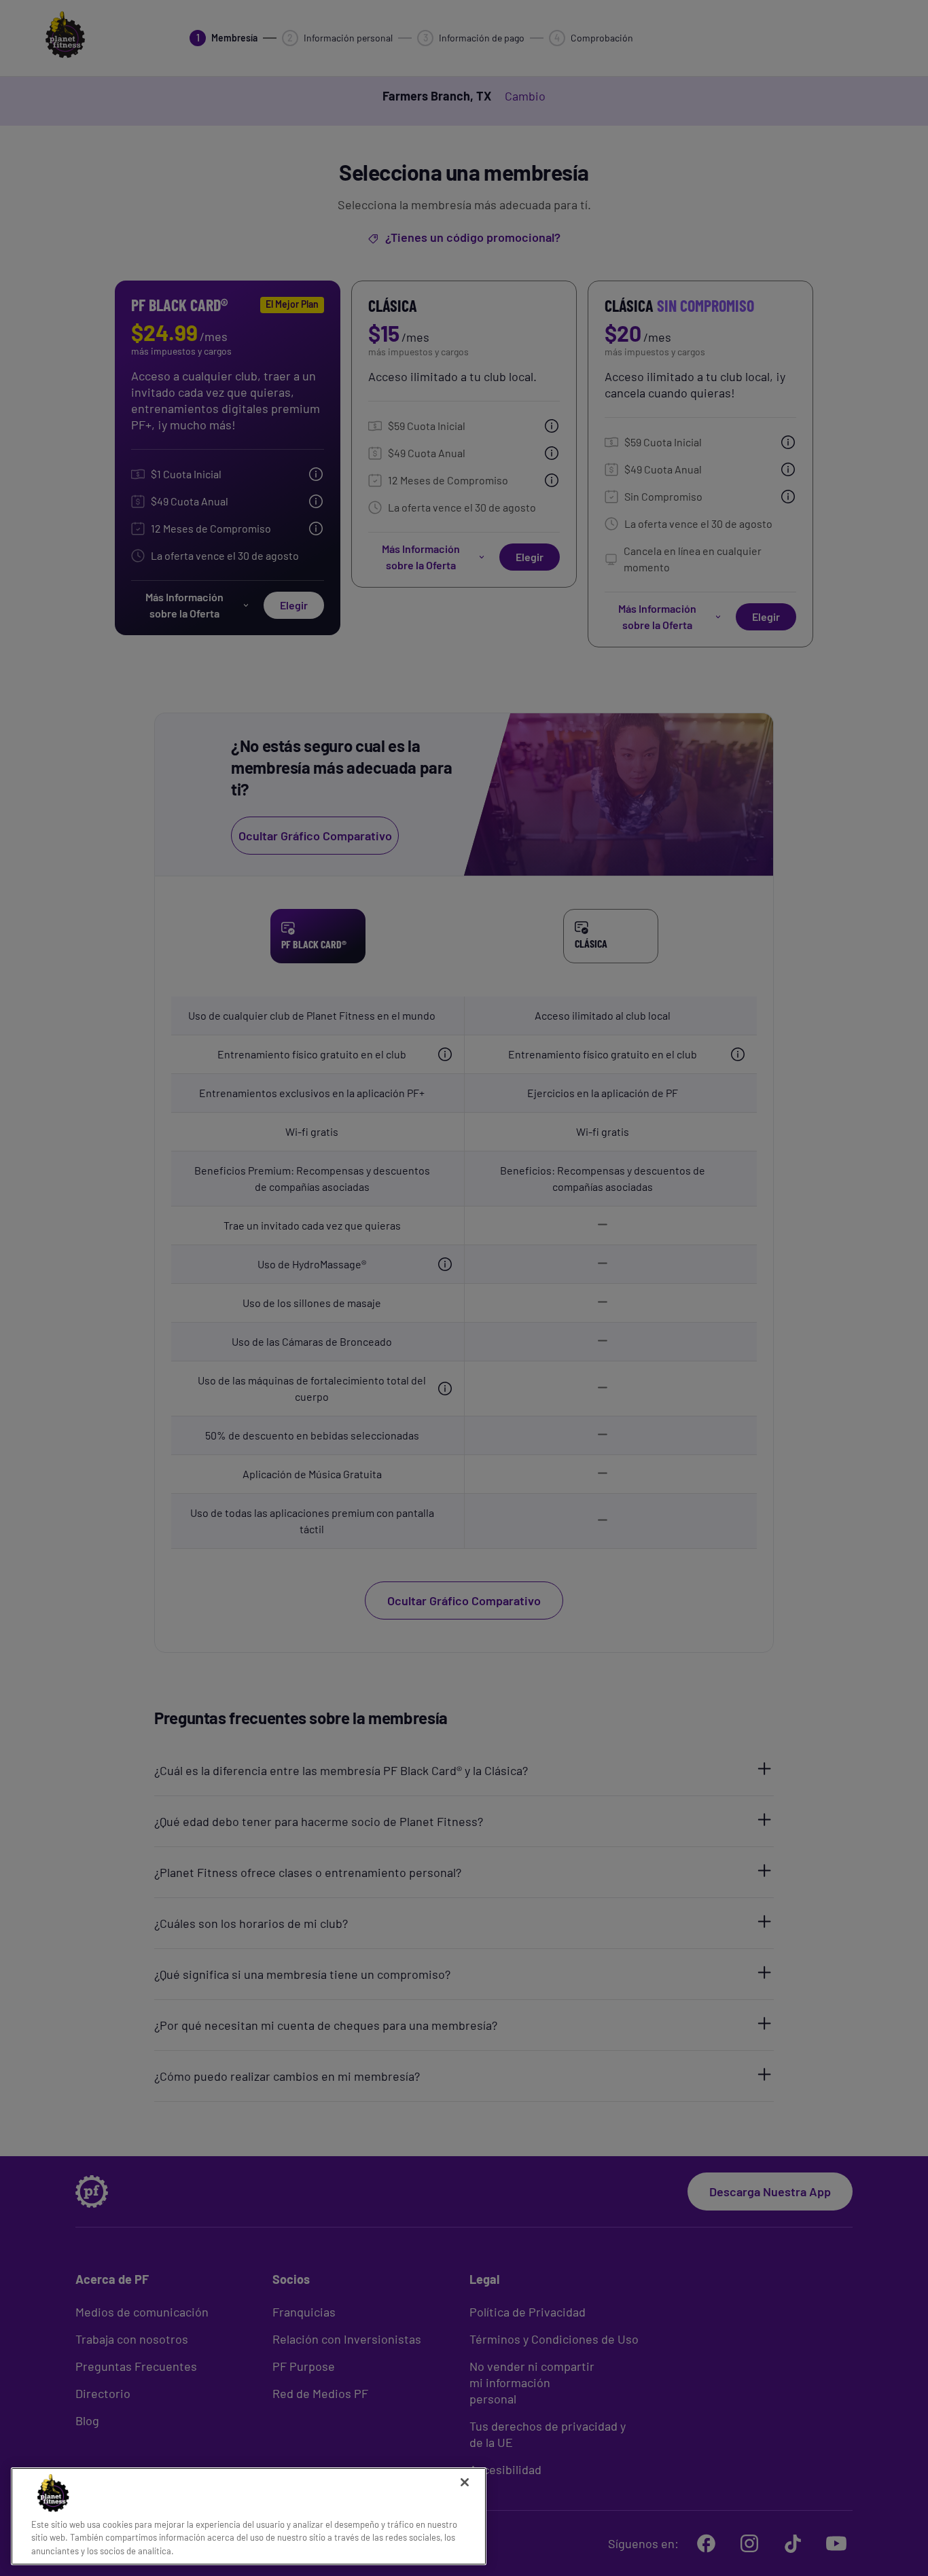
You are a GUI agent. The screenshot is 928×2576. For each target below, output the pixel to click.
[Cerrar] (465, 2482)
